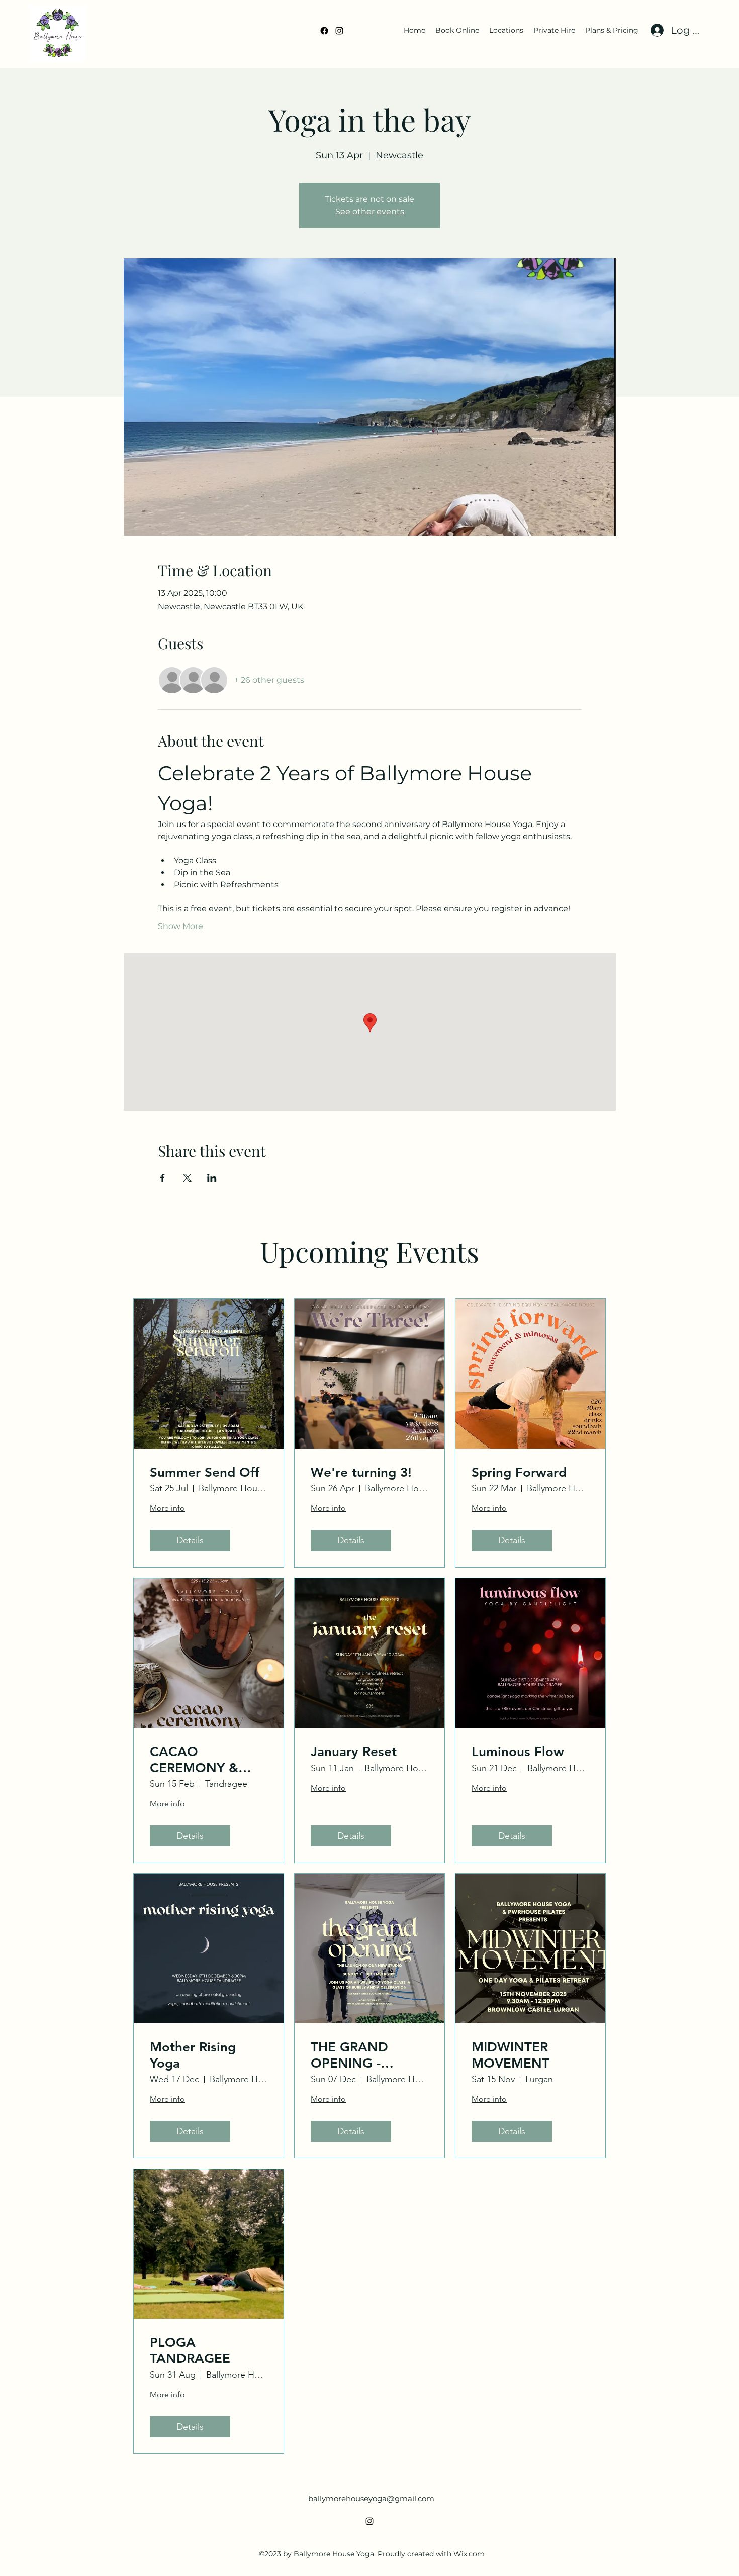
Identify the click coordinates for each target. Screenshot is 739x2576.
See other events (370, 211)
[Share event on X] (187, 1178)
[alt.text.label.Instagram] (339, 31)
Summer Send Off (205, 1472)
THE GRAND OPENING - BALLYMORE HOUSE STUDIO (360, 2055)
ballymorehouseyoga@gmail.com (371, 2498)
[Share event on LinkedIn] (212, 1178)
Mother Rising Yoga (193, 2055)
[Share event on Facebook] (163, 1178)
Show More (180, 926)
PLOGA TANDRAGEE (190, 2350)
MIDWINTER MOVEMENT (511, 2055)
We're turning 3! (361, 1472)
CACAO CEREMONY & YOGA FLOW (194, 1760)
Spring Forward (519, 1472)
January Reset (354, 1752)
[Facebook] (324, 31)
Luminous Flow (518, 1752)
